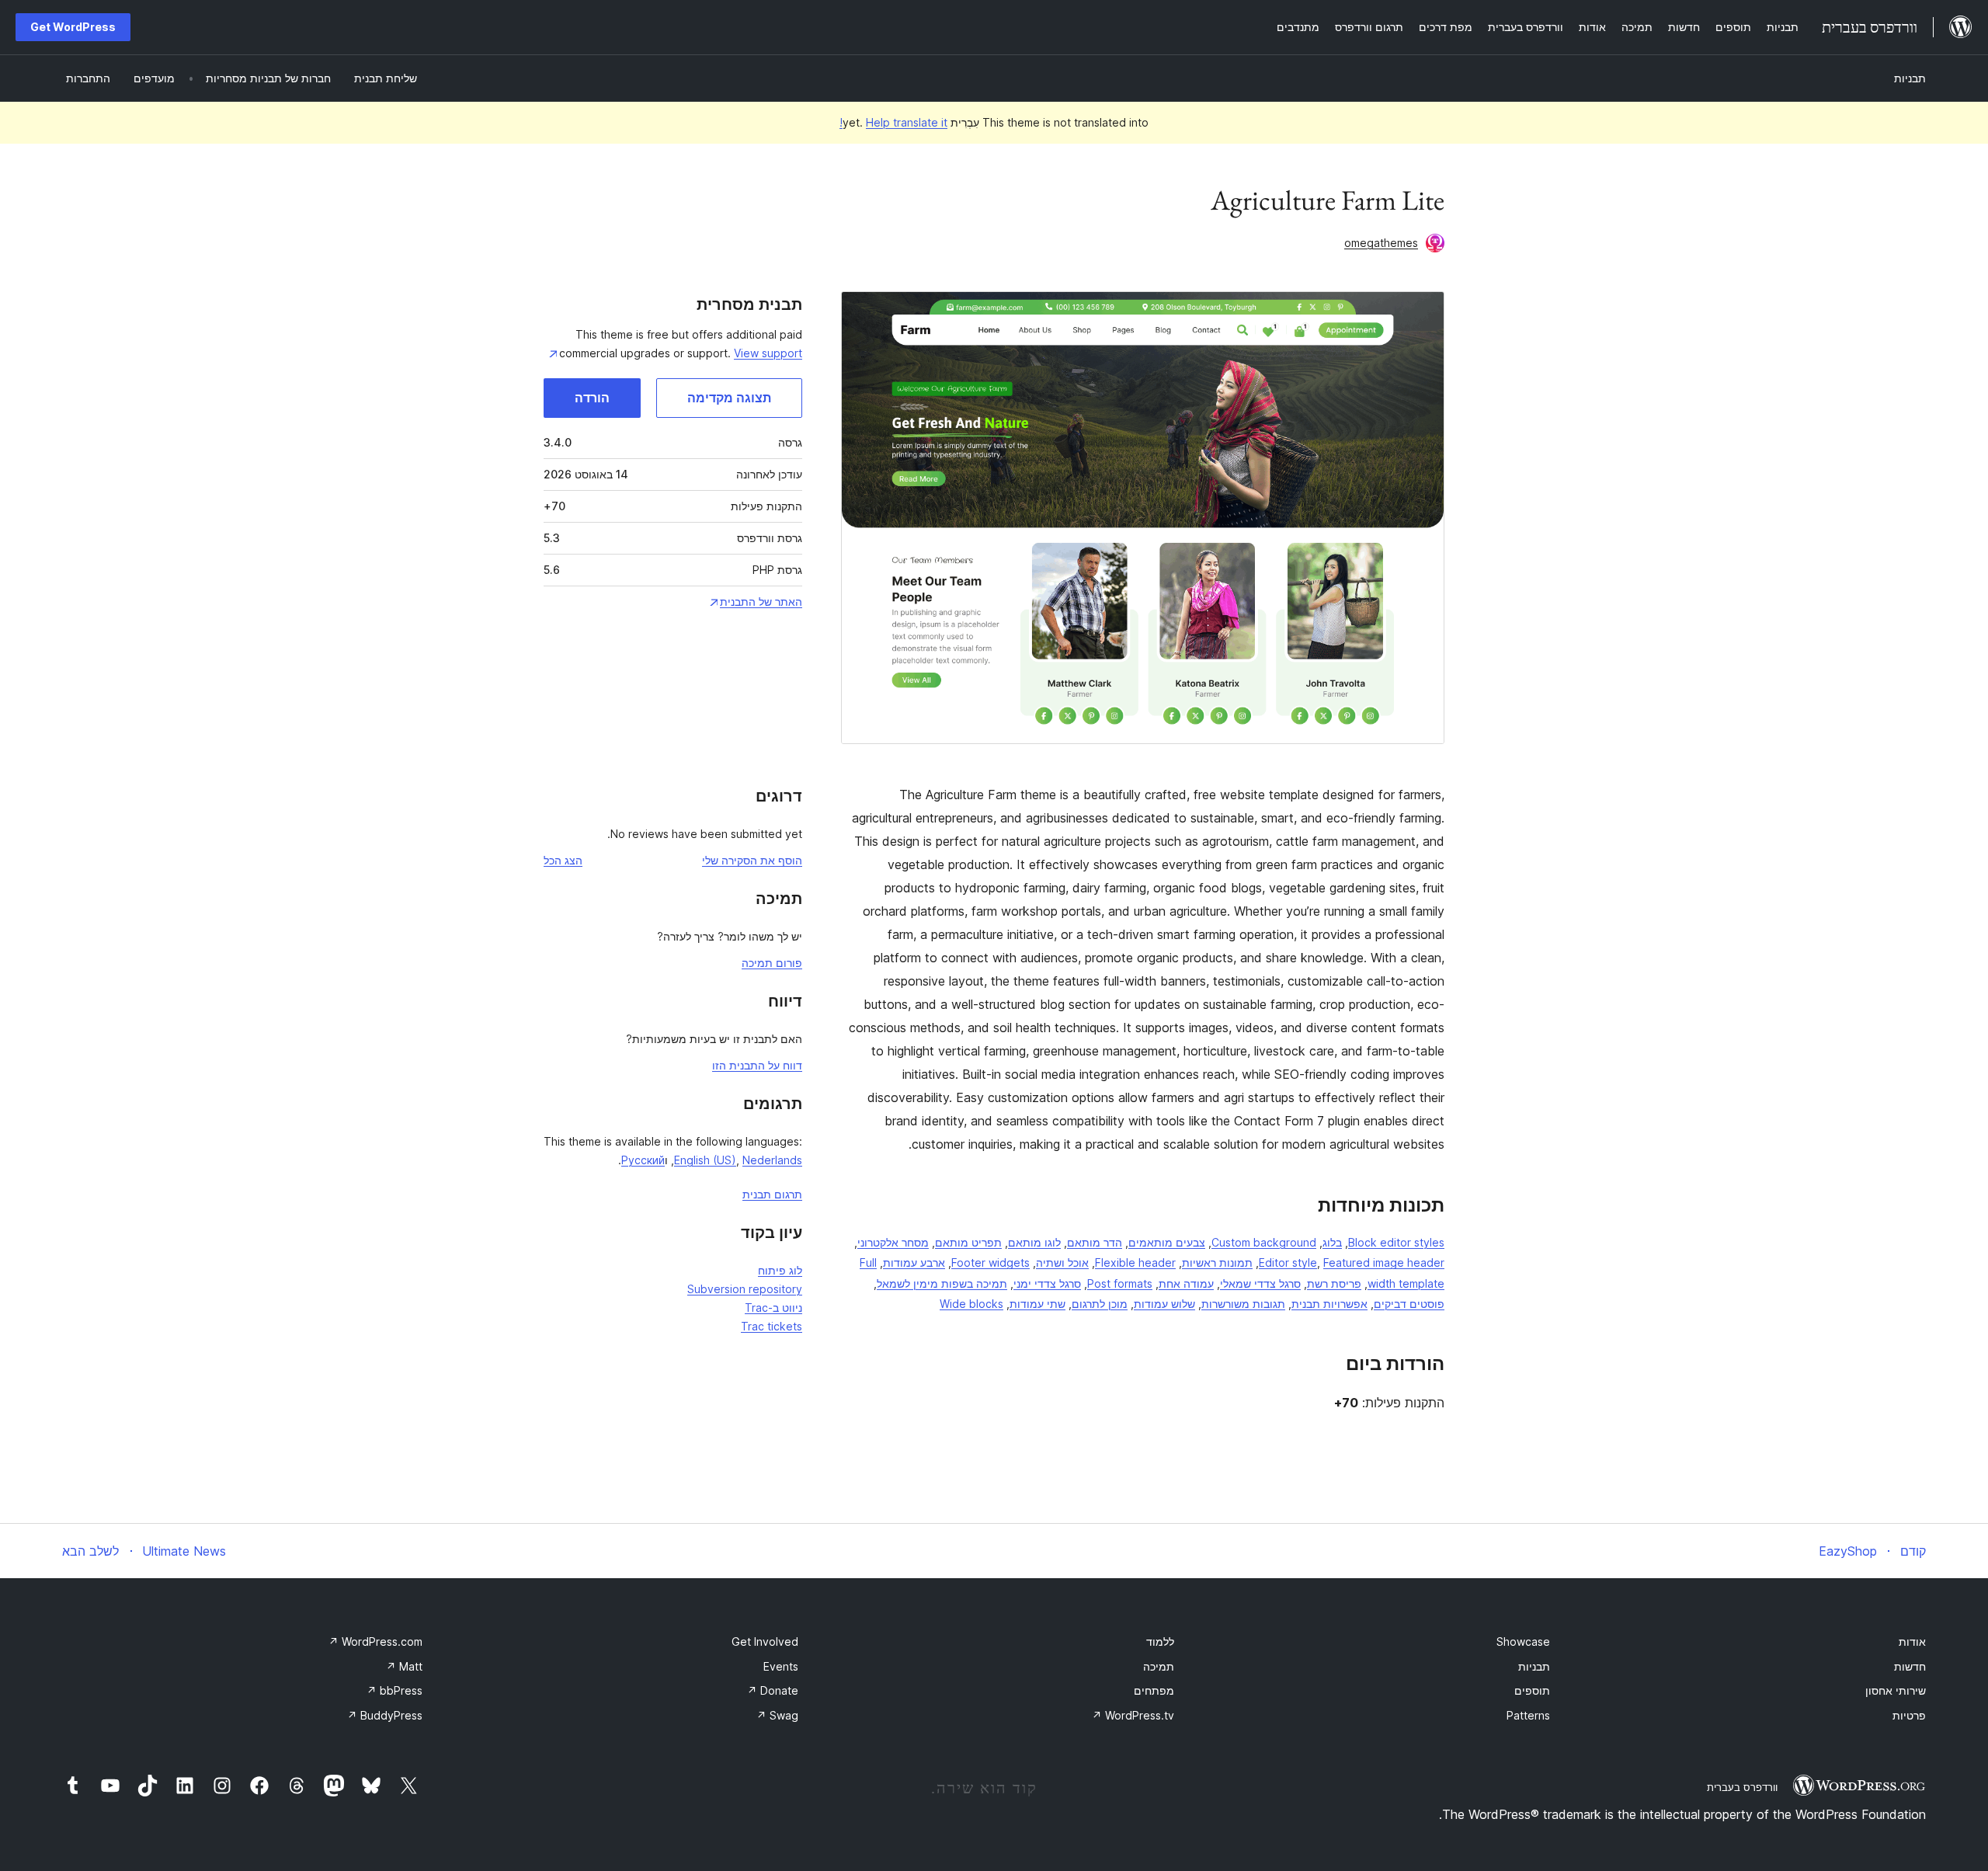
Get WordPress (73, 27)
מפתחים (1154, 1690)
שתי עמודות (1037, 1304)
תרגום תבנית (772, 1194)
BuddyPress (385, 1715)
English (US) (705, 1160)
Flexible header (1135, 1262)
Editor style (1288, 1262)
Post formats (1120, 1283)
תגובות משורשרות (1243, 1304)
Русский (643, 1160)
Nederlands (772, 1160)
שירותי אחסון (1896, 1690)
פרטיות (1909, 1715)
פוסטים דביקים (1409, 1304)
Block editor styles (1396, 1242)
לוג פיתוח (780, 1270)
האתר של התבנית (761, 602)
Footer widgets (991, 1262)
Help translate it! (893, 122)
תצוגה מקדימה (729, 398)
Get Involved (765, 1641)
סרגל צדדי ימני (1047, 1283)
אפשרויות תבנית (1329, 1304)
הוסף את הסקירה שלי (752, 860)
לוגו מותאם (1034, 1242)
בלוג (1332, 1242)
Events (781, 1666)
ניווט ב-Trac (773, 1308)
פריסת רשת (1334, 1283)
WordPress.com (375, 1641)
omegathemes (1381, 243)
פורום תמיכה (772, 963)
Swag (777, 1715)
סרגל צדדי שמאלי (1260, 1283)
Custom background (1264, 1242)
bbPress (394, 1690)
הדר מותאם (1095, 1242)
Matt (404, 1666)
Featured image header (1384, 1262)
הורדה (592, 398)
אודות (1912, 1641)
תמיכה (1159, 1666)
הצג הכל (563, 860)
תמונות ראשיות (1217, 1262)
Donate (773, 1690)
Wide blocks (971, 1304)
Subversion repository (745, 1289)
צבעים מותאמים (1167, 1242)
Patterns (1528, 1715)
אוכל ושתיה (1062, 1262)
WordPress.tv (1133, 1715)
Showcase (1523, 1641)
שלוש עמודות (1164, 1304)
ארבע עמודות (914, 1262)
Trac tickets (772, 1326)
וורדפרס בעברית (1742, 1787)
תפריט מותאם (968, 1242)
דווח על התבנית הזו (757, 1065)
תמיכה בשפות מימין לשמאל (942, 1283)
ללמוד (1160, 1641)
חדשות (1910, 1666)
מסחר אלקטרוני (893, 1242)
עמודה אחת (1186, 1283)
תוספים (1532, 1690)
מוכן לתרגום (1100, 1304)
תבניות (1910, 78)
